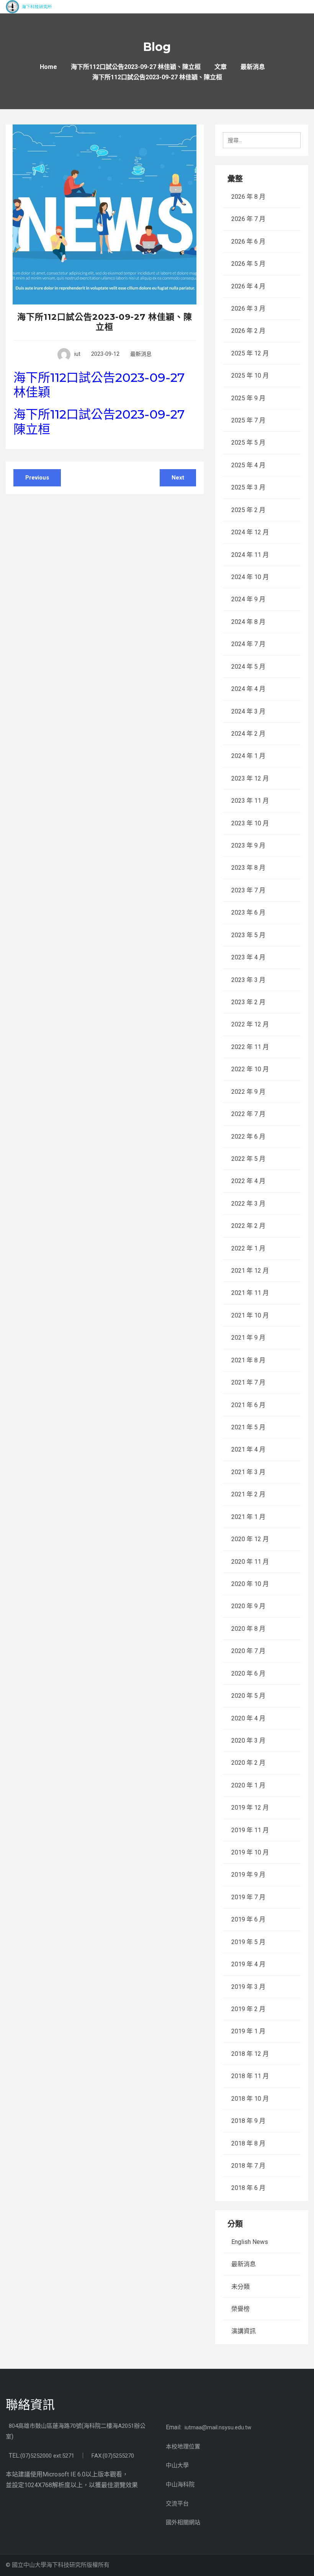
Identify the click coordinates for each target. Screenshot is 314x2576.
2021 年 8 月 (248, 1360)
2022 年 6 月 (248, 1137)
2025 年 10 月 (250, 376)
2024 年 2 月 (248, 734)
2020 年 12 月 (250, 1539)
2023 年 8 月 (248, 868)
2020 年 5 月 (248, 1696)
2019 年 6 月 (248, 1919)
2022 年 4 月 (248, 1181)
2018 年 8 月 (248, 2143)
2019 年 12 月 (250, 1808)
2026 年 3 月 (248, 308)
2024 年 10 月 (250, 577)
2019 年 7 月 (248, 1897)
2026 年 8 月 (248, 197)
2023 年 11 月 (250, 801)
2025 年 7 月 (248, 420)
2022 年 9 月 (248, 1092)
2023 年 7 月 (248, 890)
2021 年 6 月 (248, 1405)
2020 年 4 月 (248, 1718)
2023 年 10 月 (250, 823)
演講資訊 (244, 2331)
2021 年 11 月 (250, 1293)
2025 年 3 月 (248, 487)
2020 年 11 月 (250, 1562)
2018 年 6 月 (248, 2188)
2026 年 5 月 (248, 264)
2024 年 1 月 (248, 756)
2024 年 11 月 (250, 555)
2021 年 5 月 (248, 1427)
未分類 (240, 2287)
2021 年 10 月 (250, 1315)
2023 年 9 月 (248, 845)
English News (250, 2242)
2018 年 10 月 (250, 2099)
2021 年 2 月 (248, 1494)
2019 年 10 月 (250, 1852)
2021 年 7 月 (248, 1382)
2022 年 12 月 (250, 1024)
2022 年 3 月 (248, 1204)
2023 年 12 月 (250, 778)
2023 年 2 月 (248, 1002)
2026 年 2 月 (248, 331)
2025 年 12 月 (250, 353)
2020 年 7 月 (248, 1651)
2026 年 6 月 (248, 241)
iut (77, 354)
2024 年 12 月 (250, 532)
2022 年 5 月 (248, 1159)
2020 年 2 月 (248, 1763)
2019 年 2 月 (248, 2009)
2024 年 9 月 (248, 599)
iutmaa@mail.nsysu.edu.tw (218, 2427)
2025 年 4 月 (248, 465)
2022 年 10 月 (250, 1069)
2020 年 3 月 (248, 1741)
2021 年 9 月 (248, 1338)
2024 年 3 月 (248, 711)
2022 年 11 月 (250, 1047)
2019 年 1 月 (248, 2031)
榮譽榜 (240, 2309)
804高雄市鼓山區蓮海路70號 (45, 2426)
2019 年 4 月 (248, 1964)
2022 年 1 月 (248, 1248)
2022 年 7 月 (248, 1114)
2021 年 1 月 (248, 1517)
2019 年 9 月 (248, 1875)
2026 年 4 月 (248, 286)
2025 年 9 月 (248, 398)
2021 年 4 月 (248, 1449)
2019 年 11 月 (250, 1830)
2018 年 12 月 (250, 2054)
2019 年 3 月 (248, 1987)
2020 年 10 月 (250, 1584)
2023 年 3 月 (248, 980)
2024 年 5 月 (248, 667)
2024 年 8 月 (248, 622)
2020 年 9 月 (248, 1606)
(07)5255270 (118, 2456)
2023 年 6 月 (248, 912)
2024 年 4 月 (248, 689)
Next (178, 478)
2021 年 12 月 (250, 1271)
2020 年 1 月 (248, 1785)
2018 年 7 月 (248, 2166)
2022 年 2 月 (248, 1226)
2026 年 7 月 (248, 219)
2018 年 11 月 (250, 2076)
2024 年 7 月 (248, 644)
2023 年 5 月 (248, 935)
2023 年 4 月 (248, 957)
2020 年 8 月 (248, 1629)
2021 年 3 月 (248, 1472)
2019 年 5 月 (248, 1942)
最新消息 (141, 354)
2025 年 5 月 (248, 443)
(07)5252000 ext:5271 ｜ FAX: (61, 2456)
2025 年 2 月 (248, 510)
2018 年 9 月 (248, 2121)
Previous (37, 478)
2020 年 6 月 (248, 1673)
